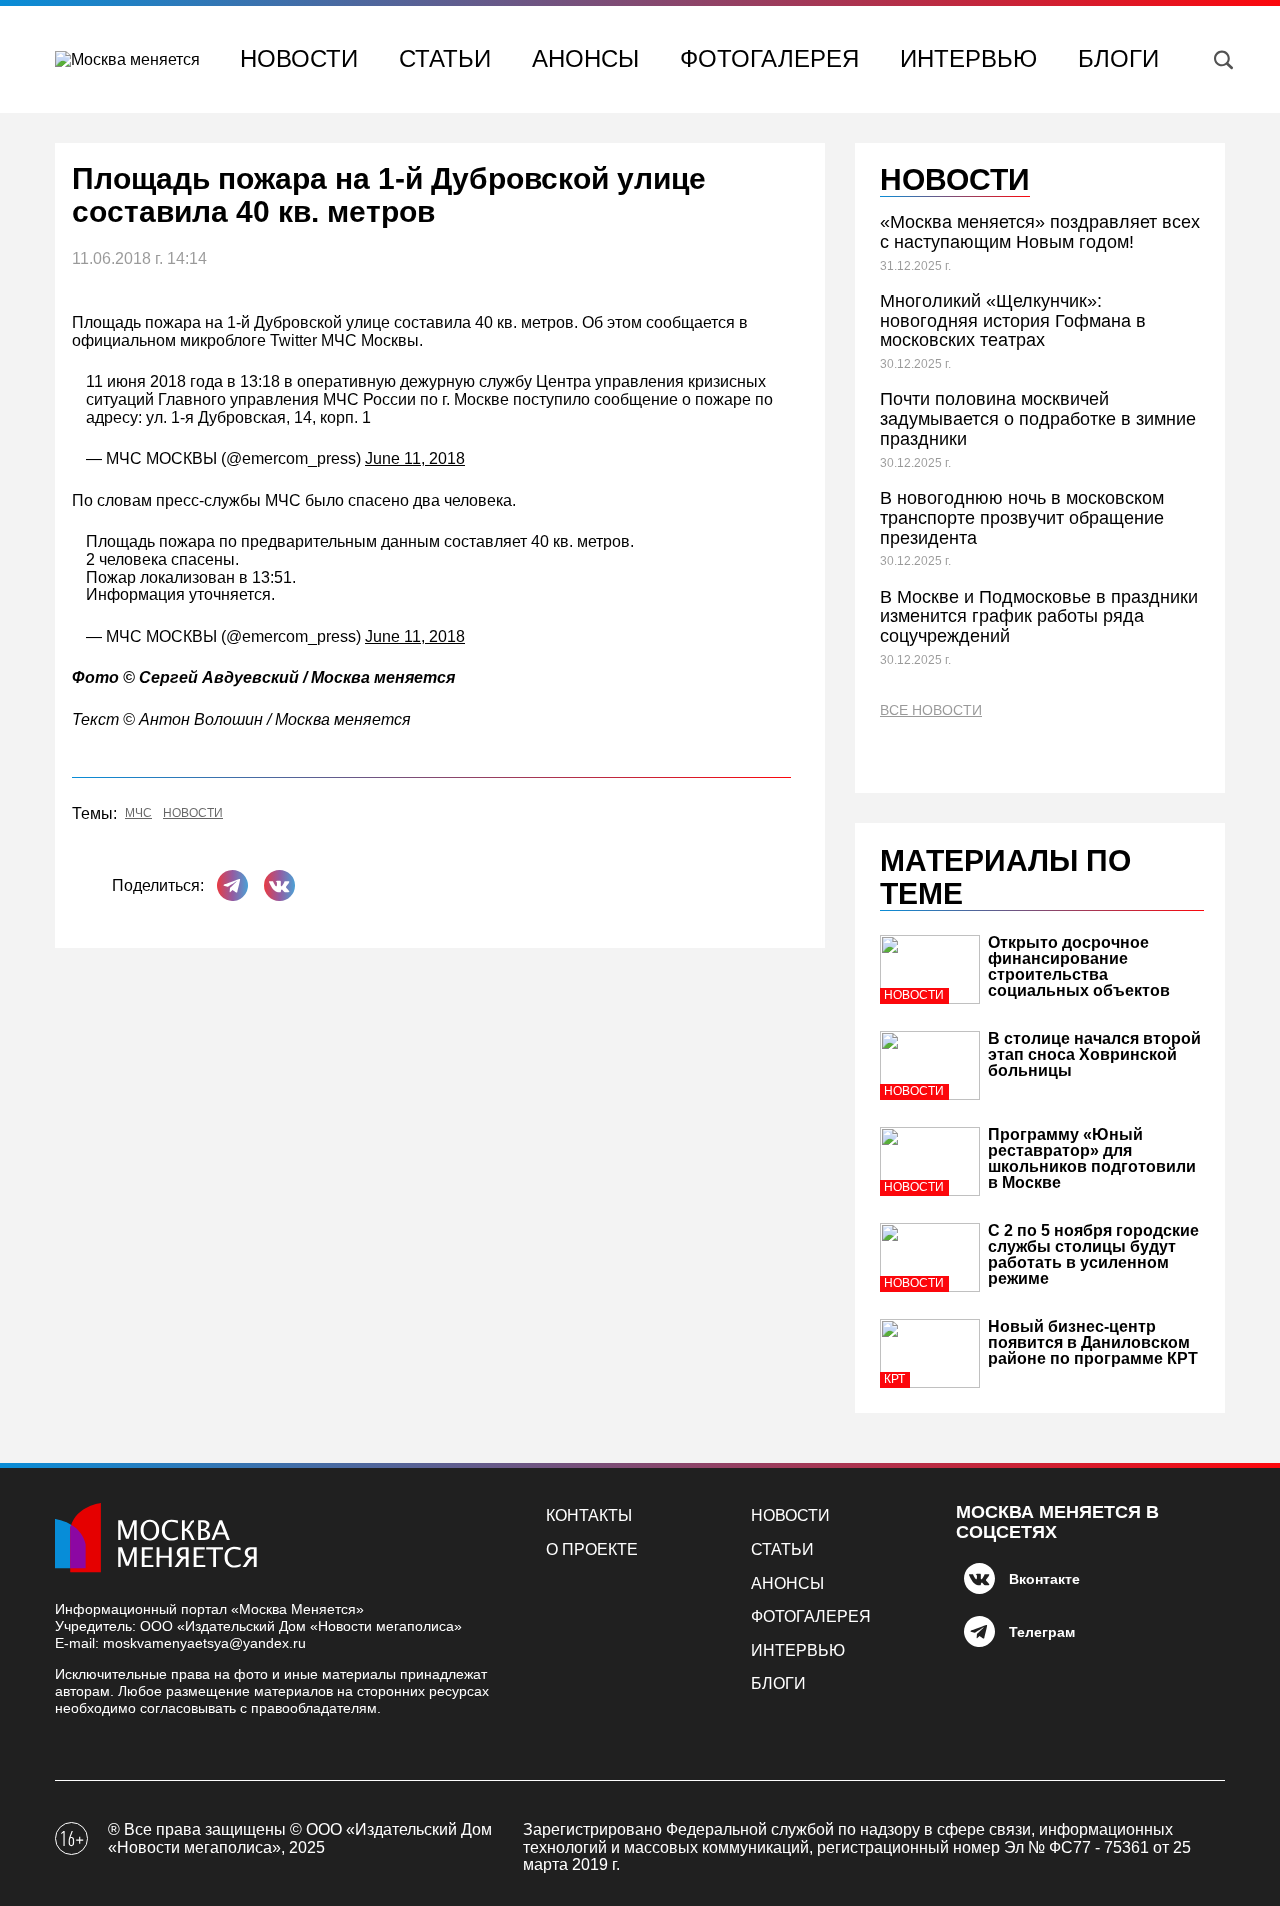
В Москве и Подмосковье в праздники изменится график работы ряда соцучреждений (1039, 617)
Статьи (445, 58)
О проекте (592, 1549)
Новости (299, 58)
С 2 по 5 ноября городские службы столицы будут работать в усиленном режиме (1093, 1254)
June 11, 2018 (415, 458)
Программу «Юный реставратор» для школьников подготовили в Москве (1092, 1158)
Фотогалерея (769, 58)
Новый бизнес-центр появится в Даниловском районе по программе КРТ (1093, 1342)
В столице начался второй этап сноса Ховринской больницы (1094, 1054)
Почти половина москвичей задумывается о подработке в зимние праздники (1038, 419)
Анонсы (585, 58)
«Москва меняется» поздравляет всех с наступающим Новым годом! (1040, 232)
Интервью (968, 58)
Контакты (589, 1515)
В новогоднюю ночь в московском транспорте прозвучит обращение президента (1022, 518)
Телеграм (1042, 1632)
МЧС (138, 813)
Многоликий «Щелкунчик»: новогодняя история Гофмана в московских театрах (1013, 321)
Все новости (931, 710)
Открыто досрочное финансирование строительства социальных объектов (1079, 966)
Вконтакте (1044, 1579)
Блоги (1118, 58)
